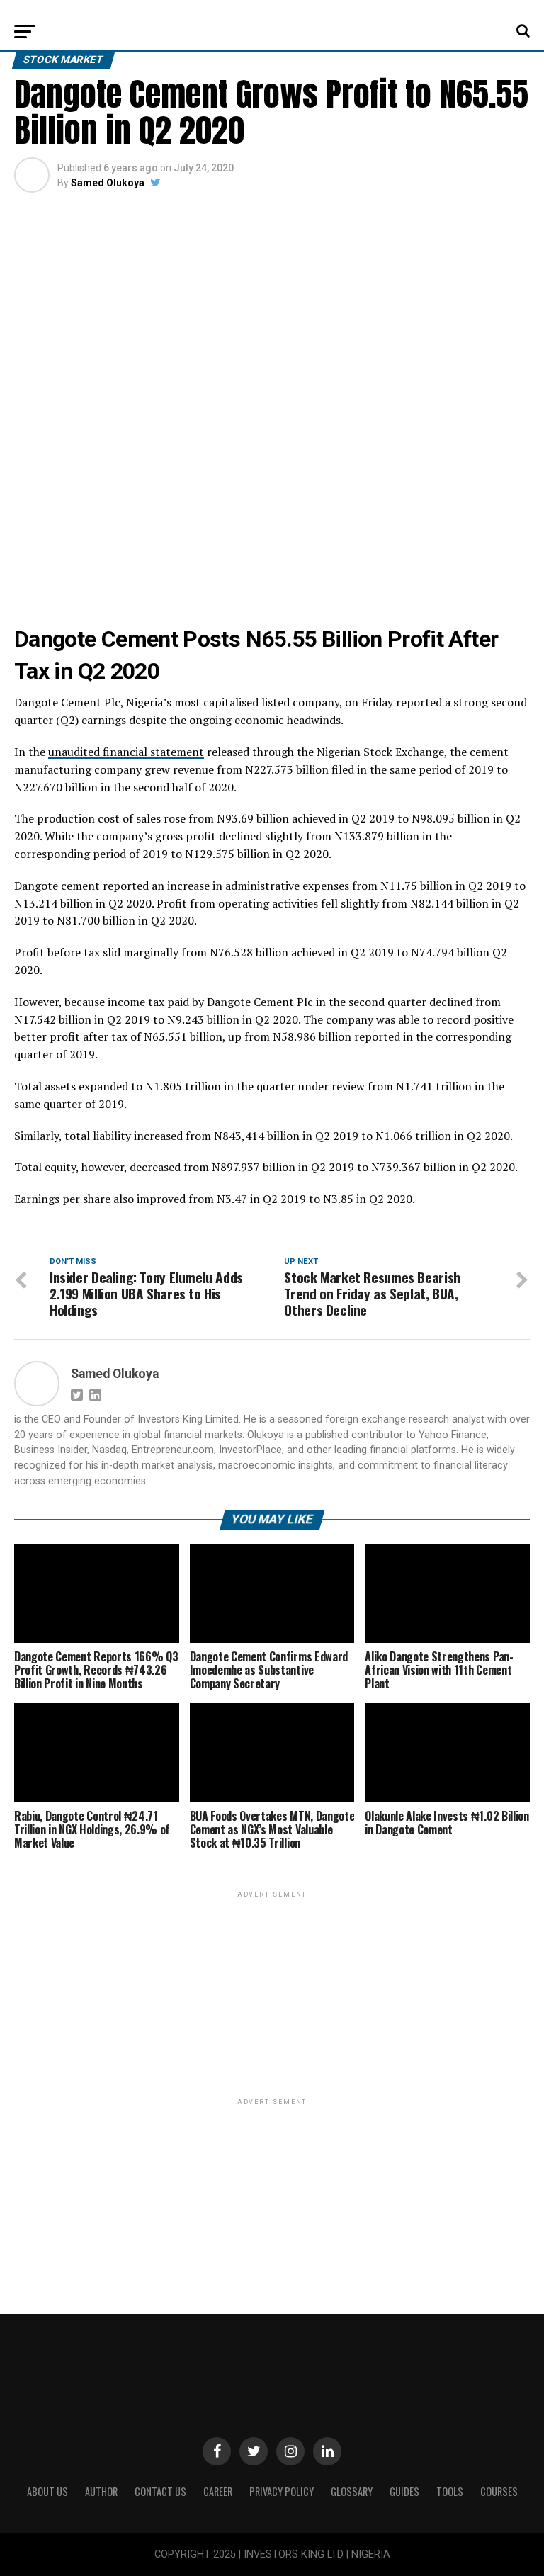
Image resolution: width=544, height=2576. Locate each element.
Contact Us (160, 2491)
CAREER (218, 2491)
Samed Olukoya (108, 183)
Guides (404, 2491)
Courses (499, 2491)
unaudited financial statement (126, 752)
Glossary (352, 2491)
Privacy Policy (282, 2491)
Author (101, 2491)
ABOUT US (47, 2491)
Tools (450, 2491)
